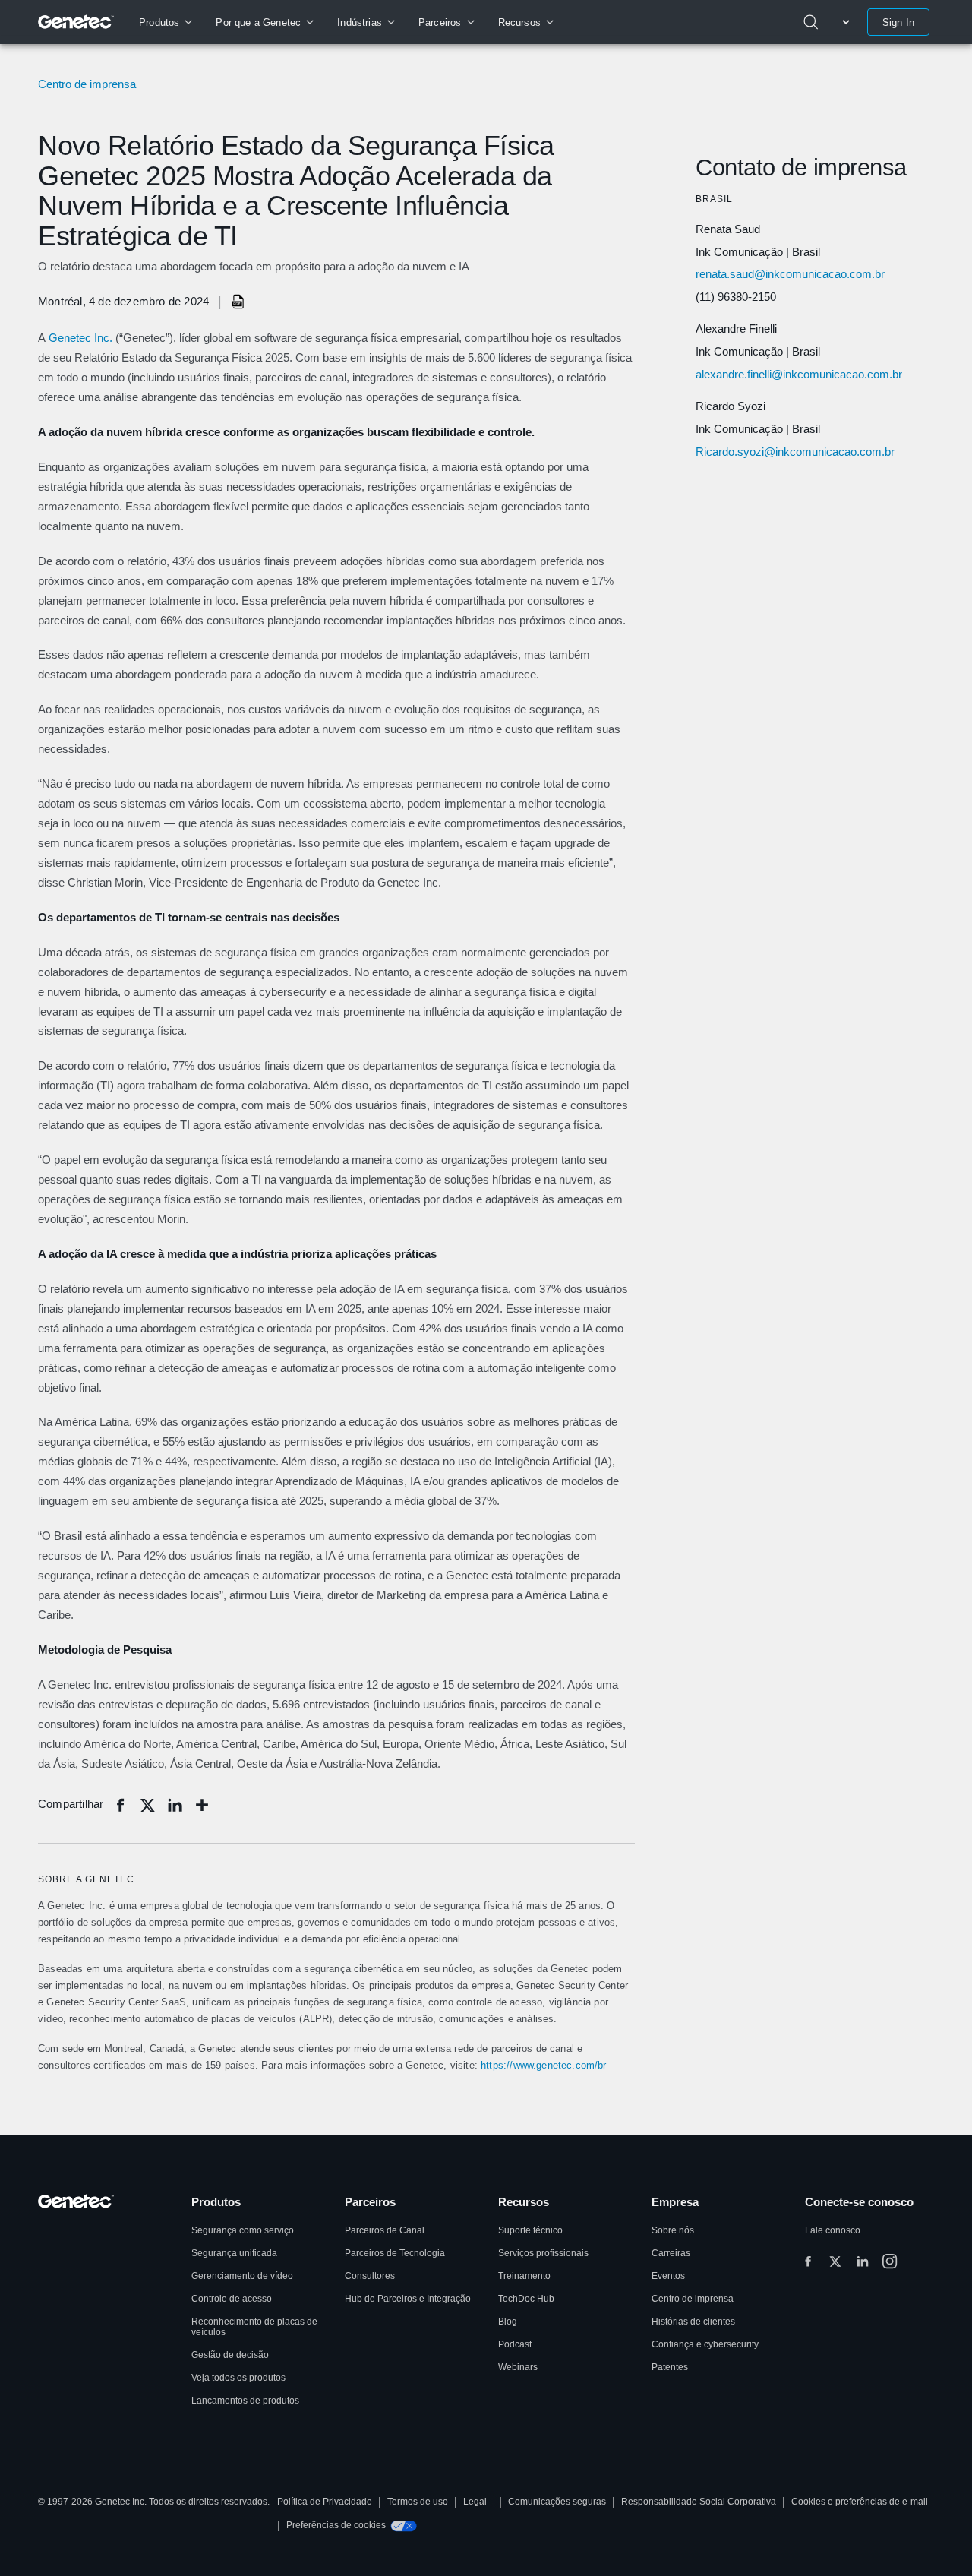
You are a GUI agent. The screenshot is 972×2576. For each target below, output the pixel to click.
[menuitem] (165, 22)
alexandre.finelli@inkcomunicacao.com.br (799, 374)
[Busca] (811, 22)
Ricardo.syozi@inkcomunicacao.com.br (795, 452)
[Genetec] (76, 22)
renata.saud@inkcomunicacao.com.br (790, 274)
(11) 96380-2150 (736, 297)
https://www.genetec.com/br (543, 2065)
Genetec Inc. (80, 338)
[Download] (238, 302)
